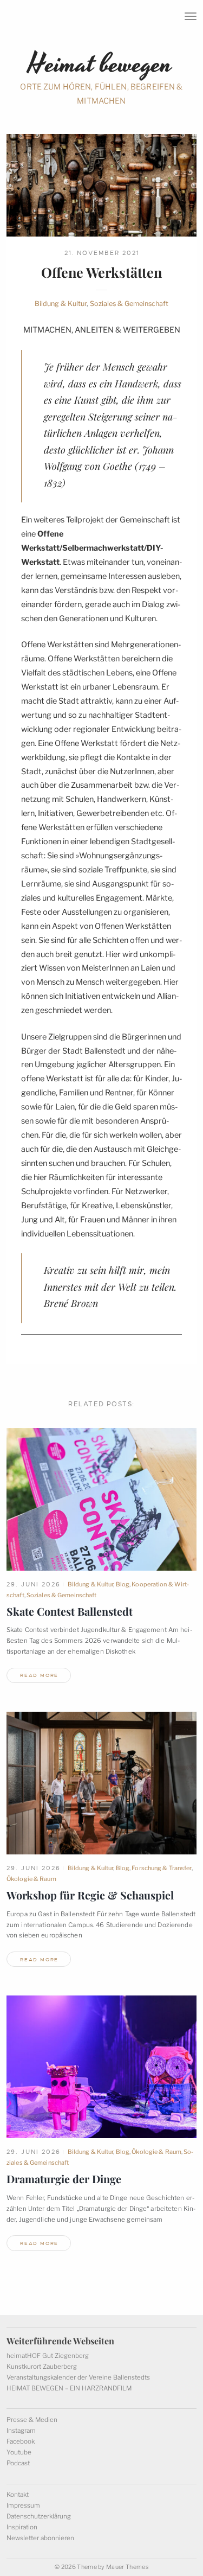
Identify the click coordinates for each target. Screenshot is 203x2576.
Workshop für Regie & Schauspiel (90, 1895)
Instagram (21, 2431)
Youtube (19, 2452)
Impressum (23, 2505)
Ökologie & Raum (31, 1879)
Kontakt (18, 2495)
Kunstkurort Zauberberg (42, 2367)
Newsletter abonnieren (40, 2538)
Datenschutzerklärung (39, 2516)
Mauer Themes (127, 2567)
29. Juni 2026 (34, 1584)
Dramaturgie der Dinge (64, 2179)
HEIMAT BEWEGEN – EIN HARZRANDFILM (69, 2388)
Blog (123, 1584)
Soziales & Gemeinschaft (129, 304)
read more (39, 1675)
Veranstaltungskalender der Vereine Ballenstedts (78, 2377)
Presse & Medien (32, 2420)
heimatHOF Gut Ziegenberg (48, 2356)
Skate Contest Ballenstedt (70, 1611)
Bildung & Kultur (61, 304)
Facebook (21, 2441)
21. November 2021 (102, 253)
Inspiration (22, 2527)
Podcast (18, 2463)
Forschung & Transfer (161, 1868)
